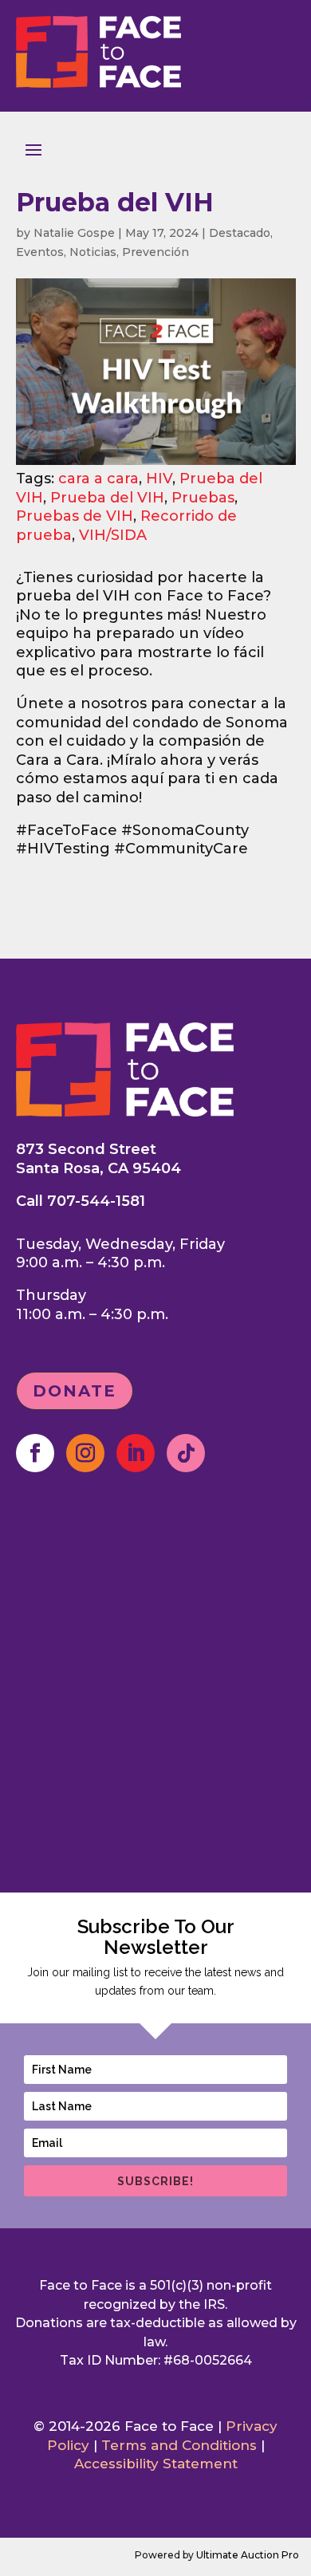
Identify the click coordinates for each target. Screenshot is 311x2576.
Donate (75, 1391)
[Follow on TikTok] (186, 1453)
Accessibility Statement (156, 2464)
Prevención (155, 252)
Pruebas (203, 498)
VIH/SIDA (113, 535)
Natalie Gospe (74, 233)
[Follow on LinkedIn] (136, 1453)
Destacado (240, 233)
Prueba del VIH (107, 498)
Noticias (93, 252)
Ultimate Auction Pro (248, 2555)
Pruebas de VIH (75, 516)
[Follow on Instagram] (85, 1453)
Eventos (40, 252)
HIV (159, 479)
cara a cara (98, 479)
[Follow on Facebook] (35, 1453)
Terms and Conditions (179, 2445)
